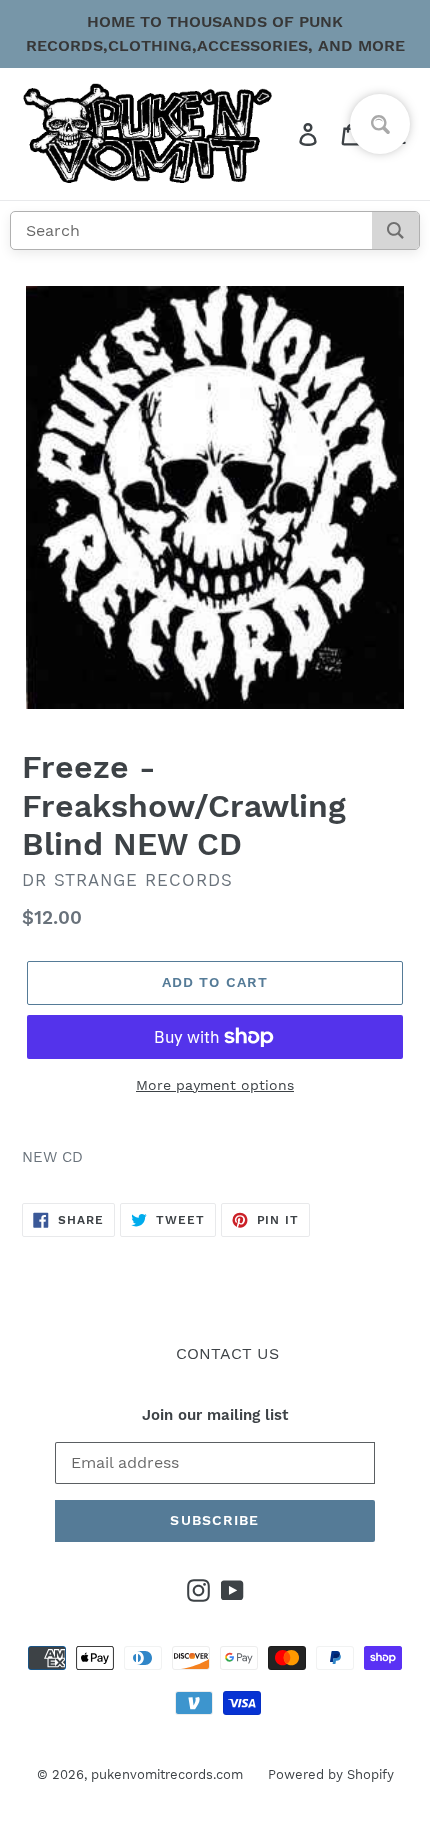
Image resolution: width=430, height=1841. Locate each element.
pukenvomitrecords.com (167, 1774)
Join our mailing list (215, 1415)
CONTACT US (227, 1353)
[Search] (395, 230)
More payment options (215, 1085)
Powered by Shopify (331, 1774)
